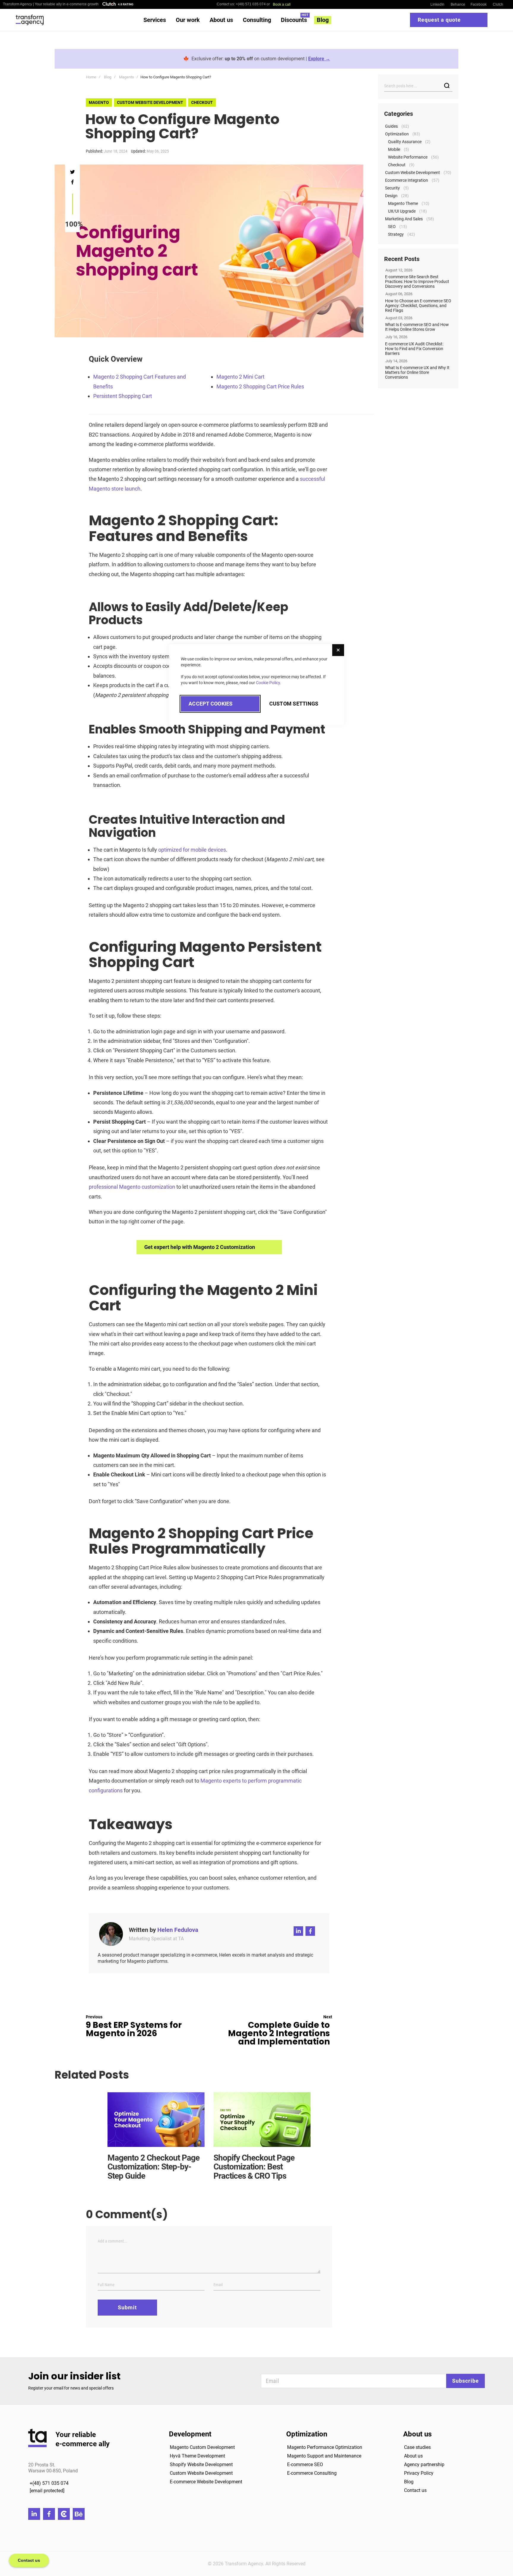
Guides (391, 126)
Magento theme (403, 203)
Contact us (415, 2490)
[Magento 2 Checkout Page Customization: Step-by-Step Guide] (156, 2119)
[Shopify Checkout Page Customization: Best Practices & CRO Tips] (262, 2119)
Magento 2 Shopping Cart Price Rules (260, 386)
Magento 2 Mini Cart (240, 377)
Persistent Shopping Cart (123, 396)
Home (91, 77)
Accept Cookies (211, 704)
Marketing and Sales (404, 219)
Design (391, 196)
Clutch (498, 4)
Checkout (202, 102)
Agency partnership (424, 2464)
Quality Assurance (405, 142)
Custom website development (150, 102)
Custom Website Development (201, 2473)
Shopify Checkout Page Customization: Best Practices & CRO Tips (254, 2167)
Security (392, 188)
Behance (458, 4)
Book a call (282, 4)
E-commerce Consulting (312, 2473)
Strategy (396, 234)
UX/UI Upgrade (402, 211)
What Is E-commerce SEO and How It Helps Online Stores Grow (417, 327)
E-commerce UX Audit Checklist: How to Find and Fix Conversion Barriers (414, 349)
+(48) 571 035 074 (49, 2483)
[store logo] (30, 20)
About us (413, 2456)
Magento (126, 77)
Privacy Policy (419, 2473)
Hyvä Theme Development (197, 2456)
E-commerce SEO (305, 2464)
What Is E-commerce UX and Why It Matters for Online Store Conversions (417, 372)
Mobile (394, 149)
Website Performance (408, 157)
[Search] (447, 86)
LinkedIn (437, 4)
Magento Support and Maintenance (324, 2456)
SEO (392, 227)
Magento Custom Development (202, 2447)
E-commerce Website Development (206, 2482)
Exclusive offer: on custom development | (261, 59)
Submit (127, 2307)
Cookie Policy (268, 683)
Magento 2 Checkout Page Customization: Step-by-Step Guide (153, 2167)
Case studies (417, 2447)
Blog (108, 77)
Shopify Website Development (201, 2464)
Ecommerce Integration (407, 180)
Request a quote (439, 20)
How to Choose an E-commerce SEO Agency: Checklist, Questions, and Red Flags (418, 306)
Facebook (479, 4)
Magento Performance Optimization (325, 2447)
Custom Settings (294, 704)
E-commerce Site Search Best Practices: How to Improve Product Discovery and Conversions (417, 282)
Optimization (397, 134)
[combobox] (418, 86)
